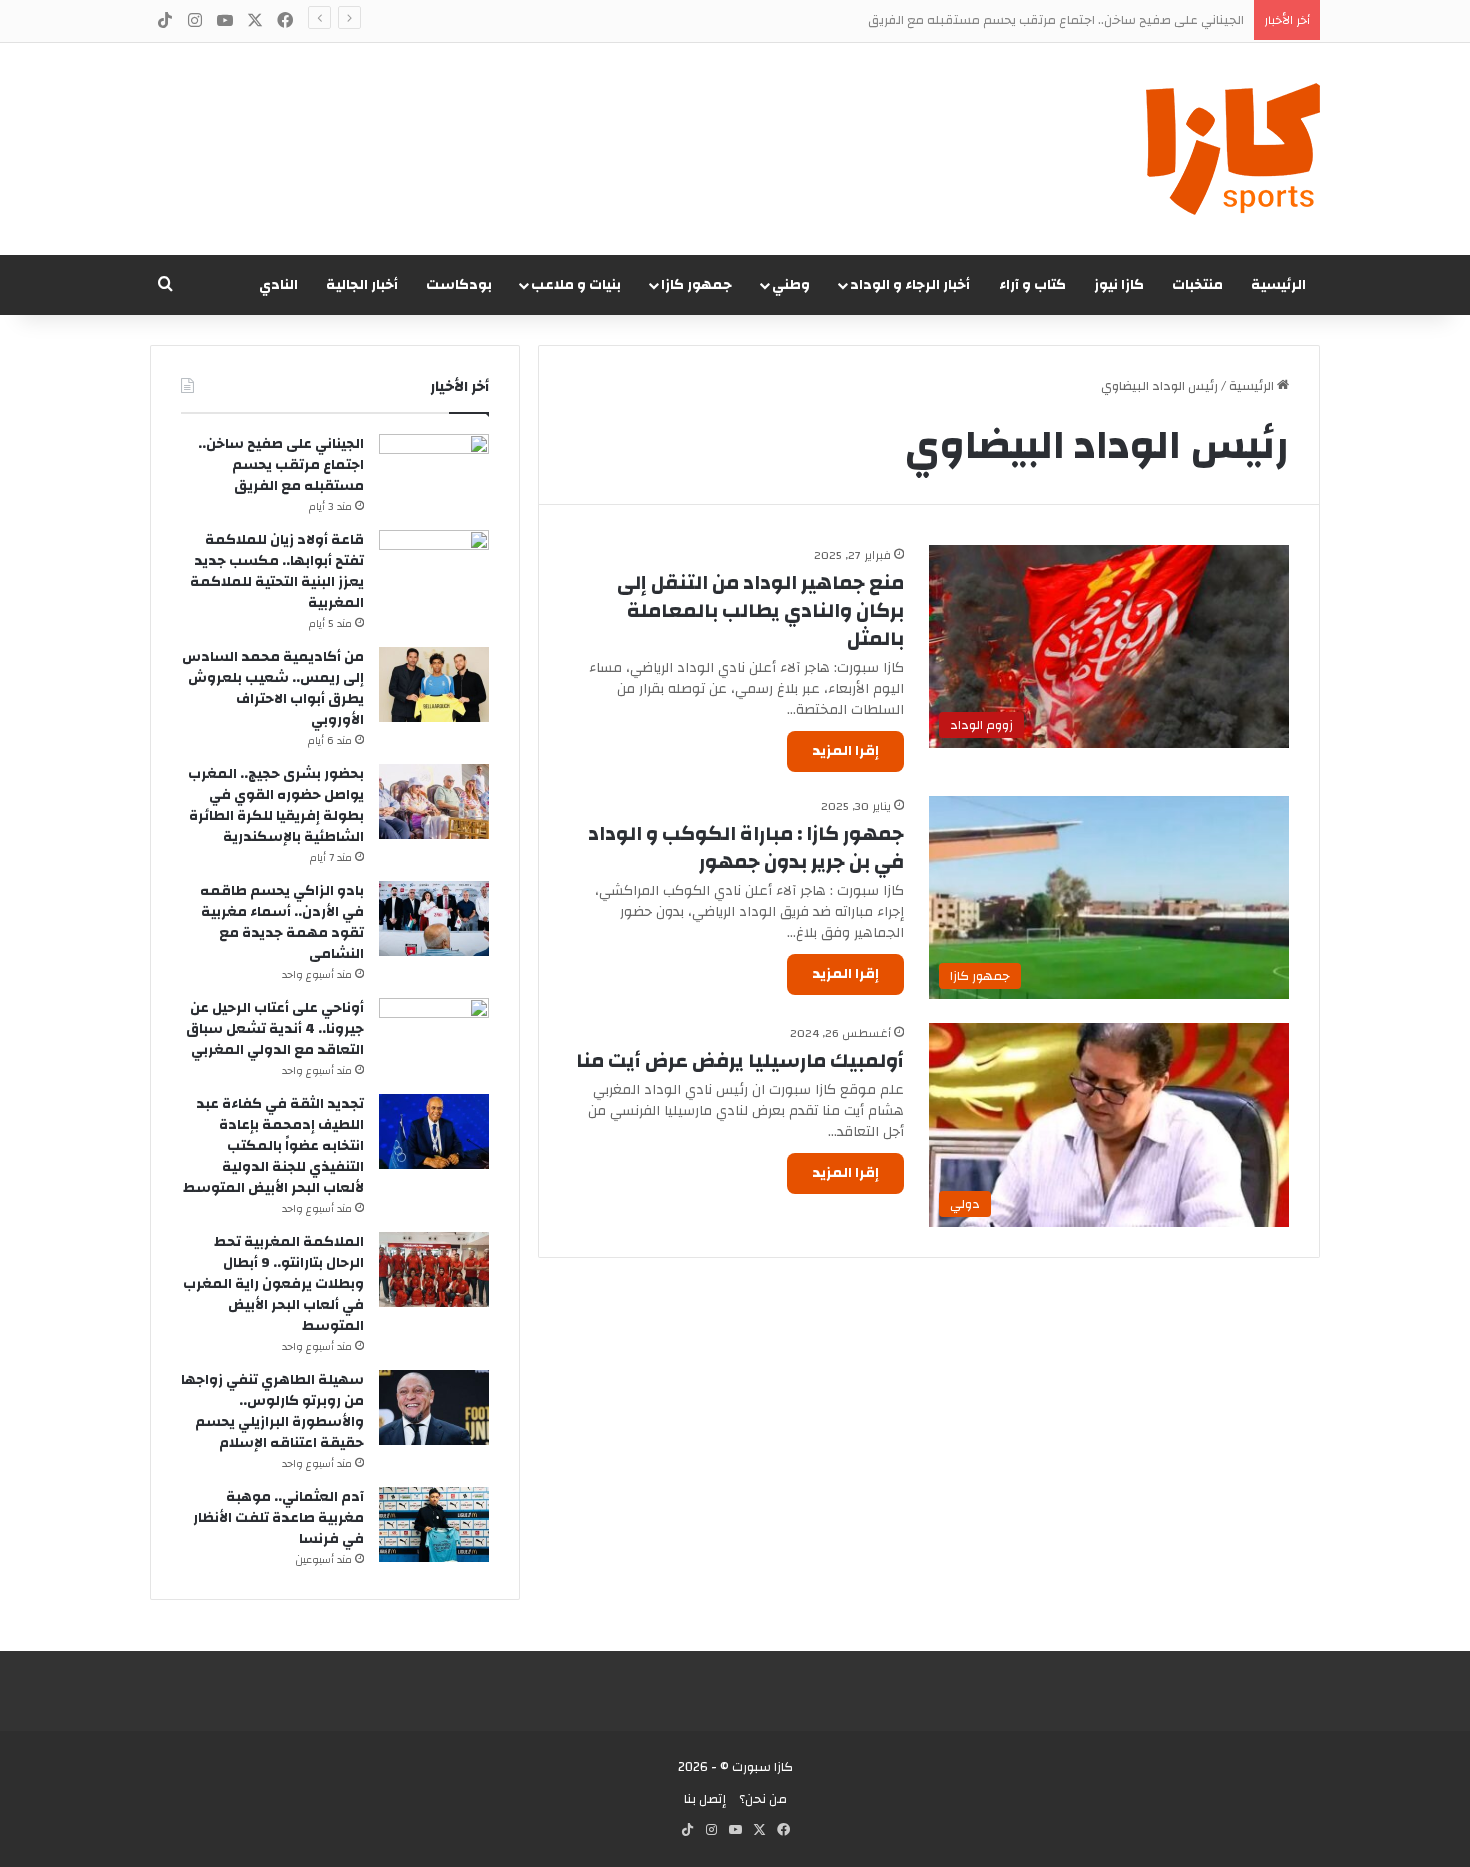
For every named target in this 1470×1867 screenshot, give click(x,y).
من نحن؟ (763, 1799)
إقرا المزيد (845, 751)
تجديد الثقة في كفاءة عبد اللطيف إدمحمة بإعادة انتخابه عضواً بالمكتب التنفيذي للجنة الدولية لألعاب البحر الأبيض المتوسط (273, 1146)
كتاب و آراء (1032, 285)
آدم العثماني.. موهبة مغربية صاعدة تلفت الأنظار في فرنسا (278, 1518)
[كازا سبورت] (1233, 149)
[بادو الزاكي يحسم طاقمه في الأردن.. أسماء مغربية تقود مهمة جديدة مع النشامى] (434, 918)
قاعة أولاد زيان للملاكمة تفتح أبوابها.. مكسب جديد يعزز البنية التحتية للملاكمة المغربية (277, 571)
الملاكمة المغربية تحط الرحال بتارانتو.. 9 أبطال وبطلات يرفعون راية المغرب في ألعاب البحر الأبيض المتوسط (273, 1284)
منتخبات (1197, 285)
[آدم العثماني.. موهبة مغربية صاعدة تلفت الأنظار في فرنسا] (434, 1524)
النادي (278, 285)
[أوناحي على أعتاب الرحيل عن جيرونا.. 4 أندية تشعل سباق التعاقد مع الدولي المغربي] (434, 1035)
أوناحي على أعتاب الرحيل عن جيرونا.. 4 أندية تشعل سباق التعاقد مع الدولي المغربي (275, 1029)
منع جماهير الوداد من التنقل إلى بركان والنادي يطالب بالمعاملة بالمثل (760, 610)
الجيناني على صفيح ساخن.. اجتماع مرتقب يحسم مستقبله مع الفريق (281, 465)
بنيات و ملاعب (576, 285)
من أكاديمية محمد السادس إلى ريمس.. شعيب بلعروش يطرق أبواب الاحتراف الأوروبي (273, 688)
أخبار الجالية (362, 285)
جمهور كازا (696, 285)
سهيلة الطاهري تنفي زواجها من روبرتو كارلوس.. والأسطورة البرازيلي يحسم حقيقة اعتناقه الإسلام (272, 1411)
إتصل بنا (705, 1799)
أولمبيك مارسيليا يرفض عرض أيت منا (740, 1060)
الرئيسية (1278, 285)
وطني (791, 285)
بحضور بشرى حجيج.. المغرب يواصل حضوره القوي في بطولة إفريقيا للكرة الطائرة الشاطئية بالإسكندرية (276, 805)
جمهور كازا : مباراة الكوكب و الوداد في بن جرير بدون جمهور (746, 847)
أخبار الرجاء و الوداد (910, 285)
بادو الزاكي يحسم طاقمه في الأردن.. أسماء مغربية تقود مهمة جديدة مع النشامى (282, 922)
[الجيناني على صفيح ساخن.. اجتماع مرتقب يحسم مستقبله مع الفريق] (434, 471)
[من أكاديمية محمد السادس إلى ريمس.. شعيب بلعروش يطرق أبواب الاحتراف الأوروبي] (434, 684)
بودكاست (459, 285)
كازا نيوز (1119, 285)
